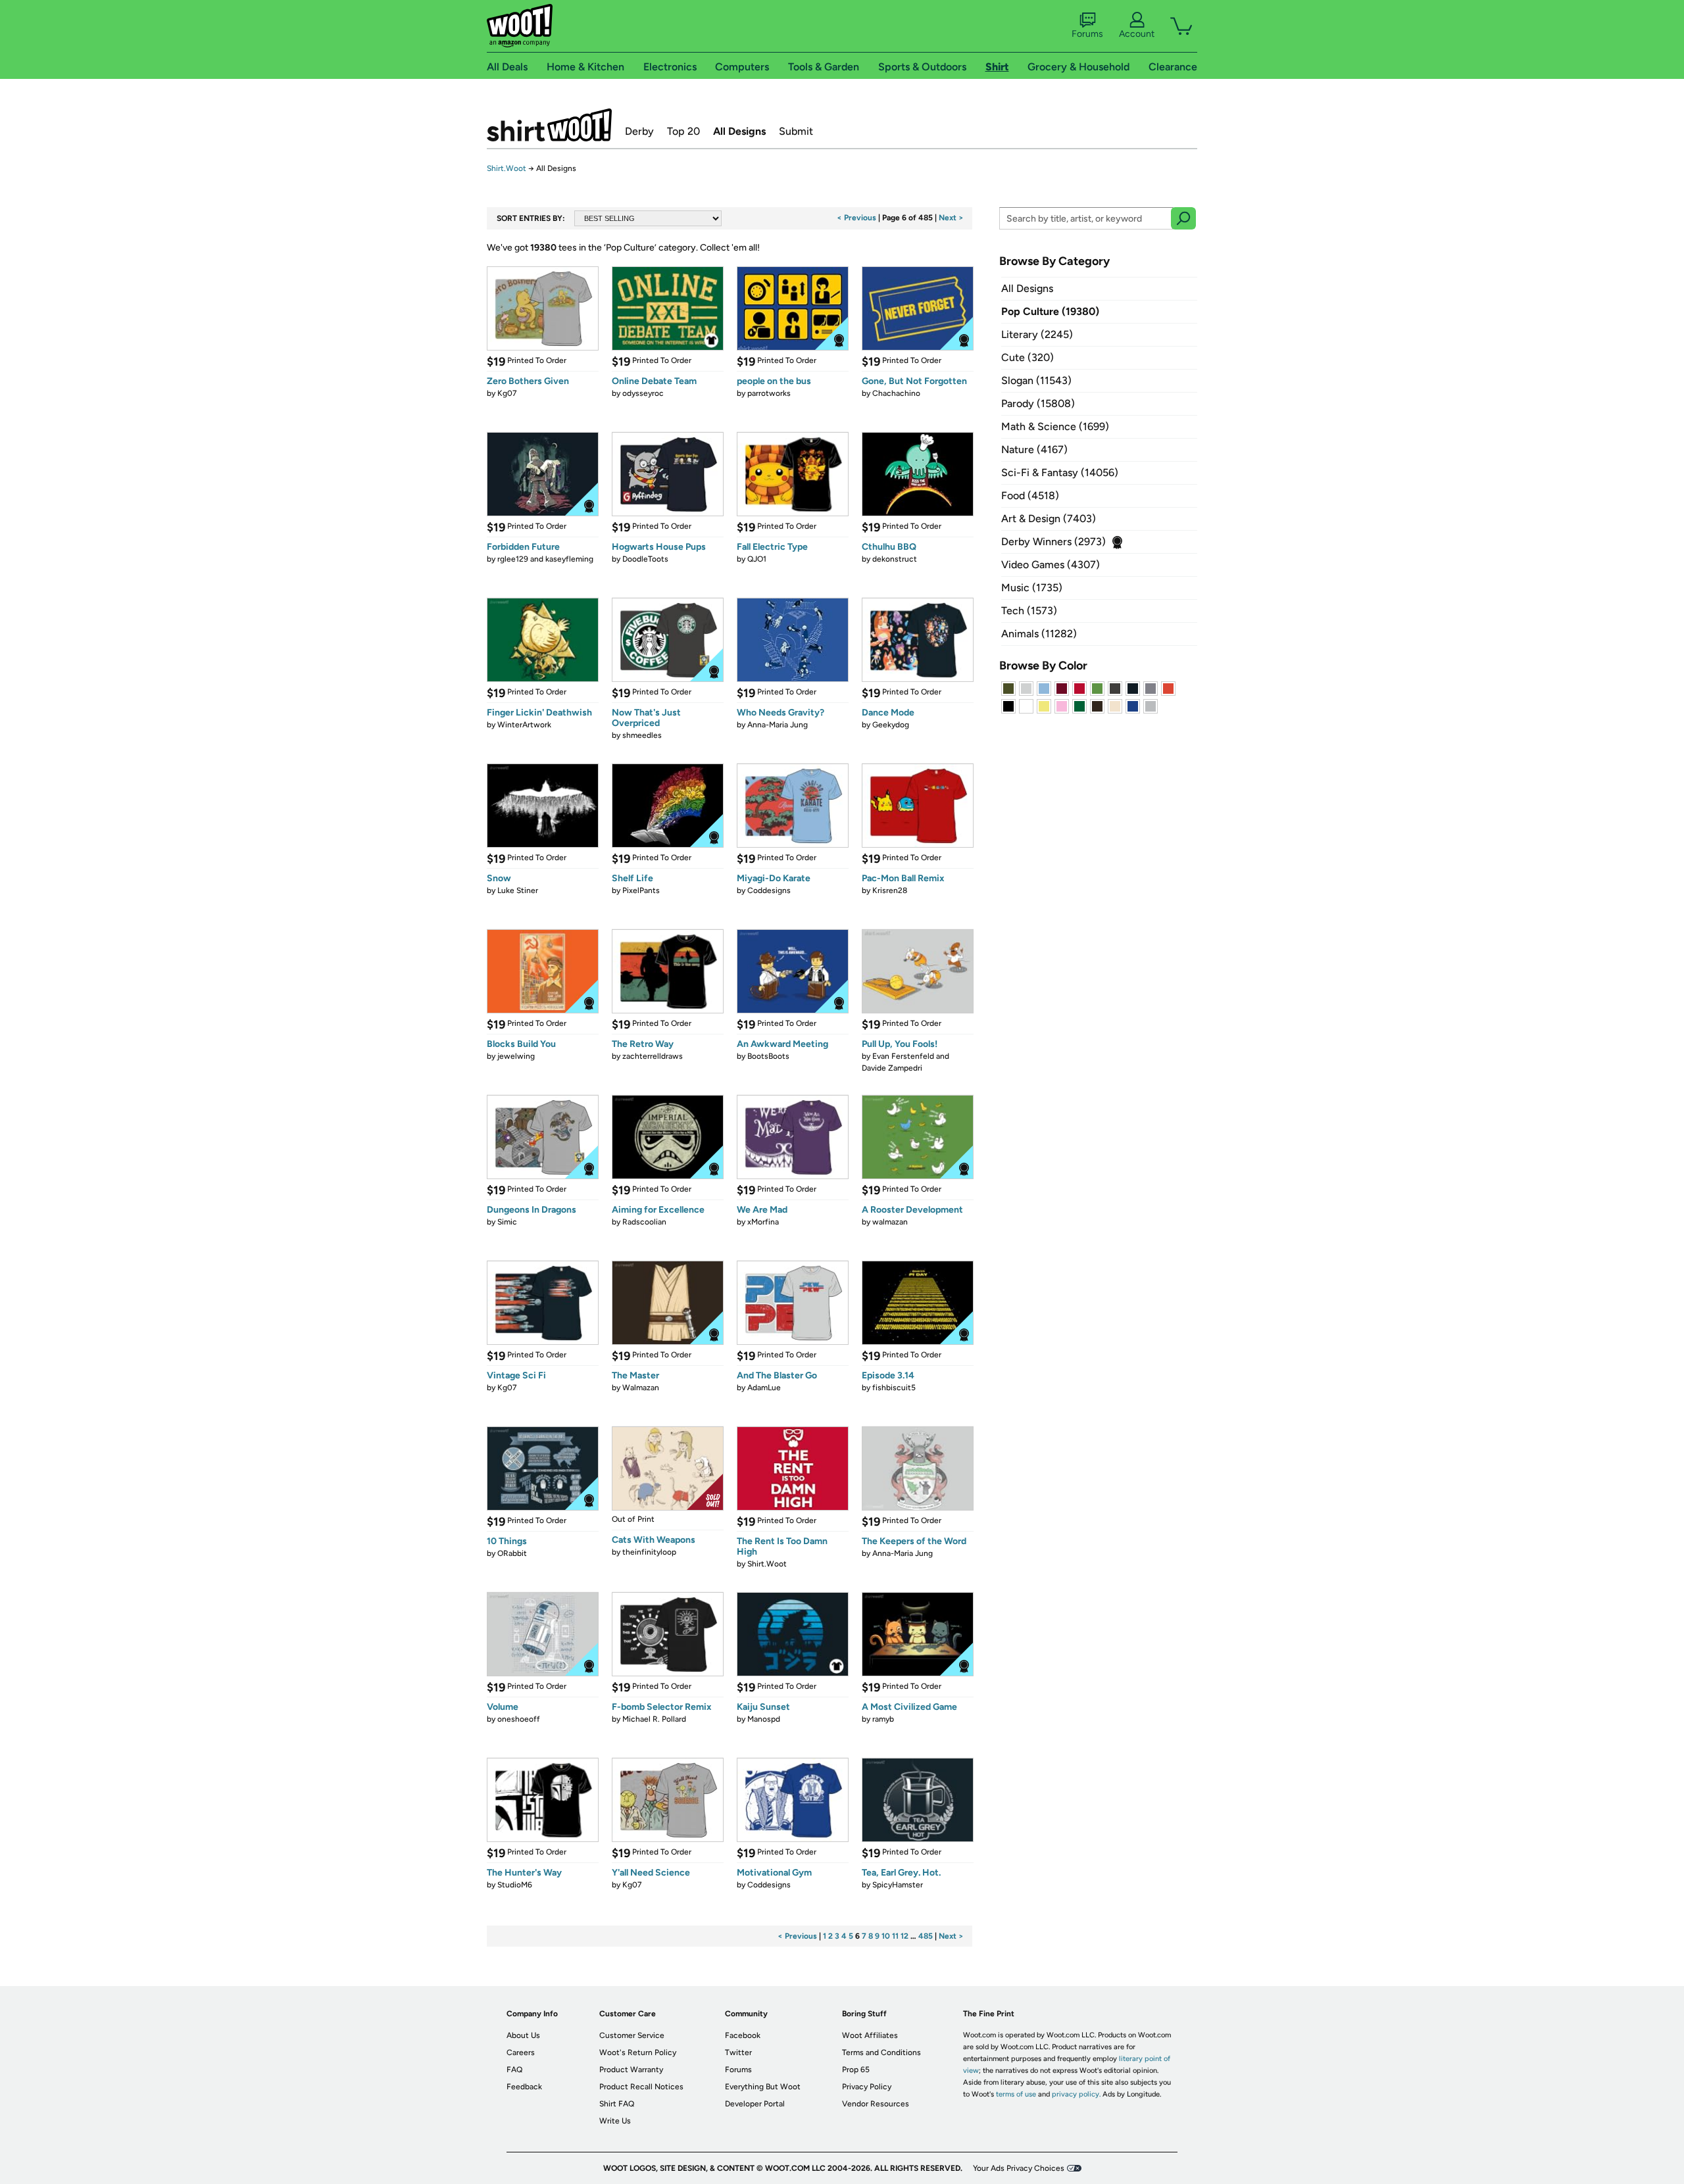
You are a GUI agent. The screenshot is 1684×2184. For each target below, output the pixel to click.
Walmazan (641, 1388)
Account (1137, 34)
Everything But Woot (763, 2087)
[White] (1026, 706)
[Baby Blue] (1044, 689)
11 (895, 1936)
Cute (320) (1028, 357)
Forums (1087, 34)
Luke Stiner (518, 890)
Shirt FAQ (617, 2104)
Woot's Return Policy (638, 2052)
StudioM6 (515, 1885)
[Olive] (1008, 689)
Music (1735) (1032, 588)
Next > (951, 218)
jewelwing (516, 1056)
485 (926, 1936)
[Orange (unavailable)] (1168, 689)
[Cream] (1115, 706)
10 (886, 1936)
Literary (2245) (1037, 334)
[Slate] (1151, 689)
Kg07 (507, 393)
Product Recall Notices (641, 2087)
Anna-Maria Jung (778, 725)
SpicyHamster (898, 1885)
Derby (639, 131)
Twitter (738, 2052)
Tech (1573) (1029, 611)
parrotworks (769, 393)
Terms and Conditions (881, 2052)
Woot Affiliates (870, 2035)
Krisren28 (890, 890)
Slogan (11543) (1036, 380)
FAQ (514, 2070)
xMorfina (763, 1222)
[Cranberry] (1062, 689)
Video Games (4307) (1051, 565)
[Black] (1008, 706)
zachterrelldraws (653, 1056)
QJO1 (757, 559)
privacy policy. (1076, 2094)
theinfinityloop (649, 1552)
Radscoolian (644, 1222)
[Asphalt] (1115, 689)
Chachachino (896, 393)
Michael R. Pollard (654, 1719)
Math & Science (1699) (1055, 426)
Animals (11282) (1039, 634)
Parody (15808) (1038, 403)
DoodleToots (645, 559)
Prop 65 (856, 2070)
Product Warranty (631, 2070)
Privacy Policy (867, 2087)
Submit (796, 131)
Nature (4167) (1034, 449)
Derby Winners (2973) (1053, 542)
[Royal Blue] (1133, 706)
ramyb (883, 1719)
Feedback (524, 2087)
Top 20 (683, 131)
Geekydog (891, 725)
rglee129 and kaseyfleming (545, 559)
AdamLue (764, 1388)
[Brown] (1097, 706)
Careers (521, 2052)
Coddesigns (769, 890)
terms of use (1016, 2094)
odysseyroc (643, 393)
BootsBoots (768, 1056)
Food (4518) (1030, 496)
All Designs (739, 131)
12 (904, 1936)
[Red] (1079, 689)
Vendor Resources (876, 2104)
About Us (523, 2035)
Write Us (615, 2121)
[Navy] (1133, 689)
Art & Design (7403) (1049, 519)
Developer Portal (755, 2104)
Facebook (743, 2035)
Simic (507, 1222)
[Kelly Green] (1079, 706)
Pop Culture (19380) (1050, 311)
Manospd (764, 1719)
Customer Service (632, 2035)
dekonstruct (895, 559)
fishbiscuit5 (894, 1388)
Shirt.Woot (549, 125)
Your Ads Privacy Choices (1019, 2168)
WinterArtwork (524, 725)
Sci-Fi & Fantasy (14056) (1060, 473)
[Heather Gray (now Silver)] (1151, 706)
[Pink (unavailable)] (1062, 706)
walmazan (890, 1222)
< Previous (856, 218)
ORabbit (512, 1553)
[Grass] (1097, 689)
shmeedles (642, 735)
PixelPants (641, 890)
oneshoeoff (519, 1719)
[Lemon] (1044, 706)
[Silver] (1026, 689)
